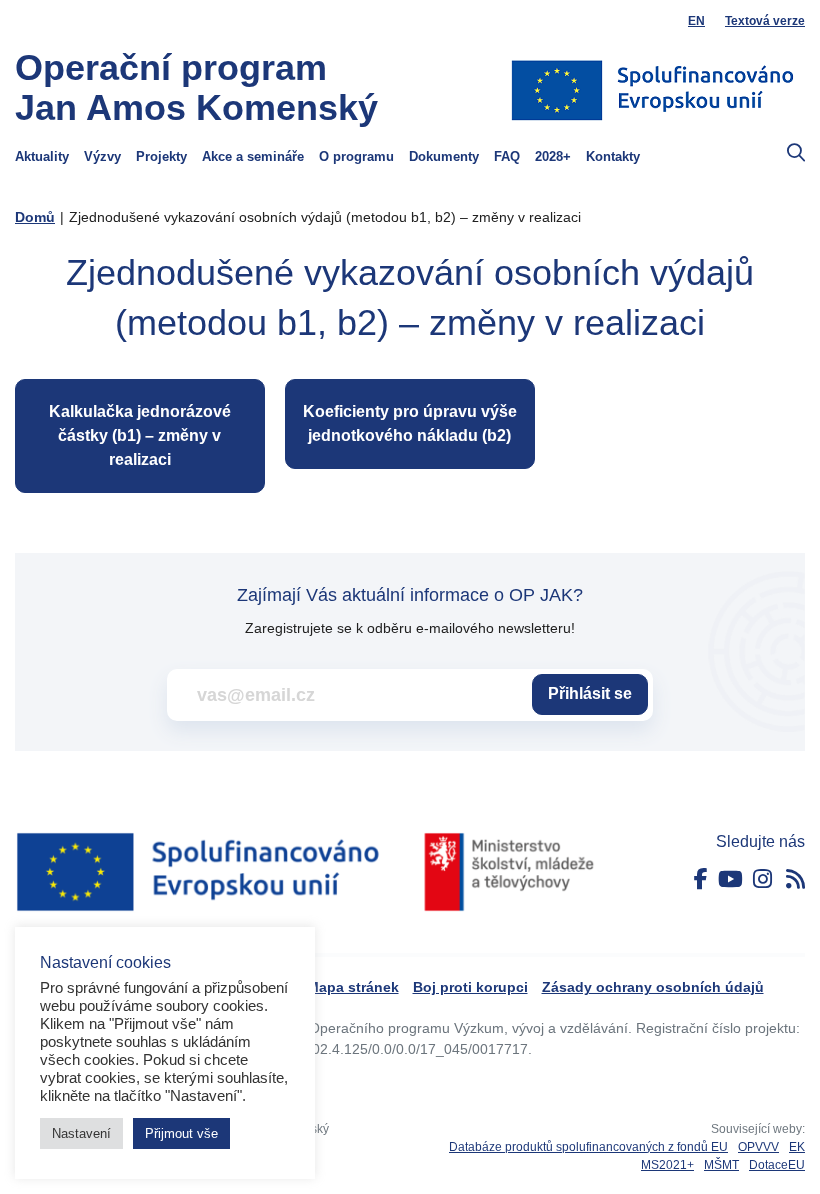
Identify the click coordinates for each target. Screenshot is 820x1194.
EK (797, 1147)
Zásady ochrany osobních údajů (653, 987)
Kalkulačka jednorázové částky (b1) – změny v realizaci (140, 435)
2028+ (553, 157)
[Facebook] (701, 879)
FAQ (507, 157)
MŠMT (721, 1165)
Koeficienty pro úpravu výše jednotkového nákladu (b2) (410, 423)
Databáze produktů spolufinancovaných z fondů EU (588, 1147)
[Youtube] (730, 879)
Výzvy (102, 157)
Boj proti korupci (470, 987)
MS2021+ (667, 1165)
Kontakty (613, 157)
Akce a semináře (253, 157)
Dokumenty (444, 157)
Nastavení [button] (81, 1133)
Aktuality (42, 157)
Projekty (161, 157)
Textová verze (765, 21)
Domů (35, 217)
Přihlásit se (590, 693)
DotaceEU (777, 1165)
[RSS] (795, 879)
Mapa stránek (353, 987)
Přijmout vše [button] (181, 1133)
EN (696, 21)
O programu (356, 157)
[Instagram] (762, 879)
